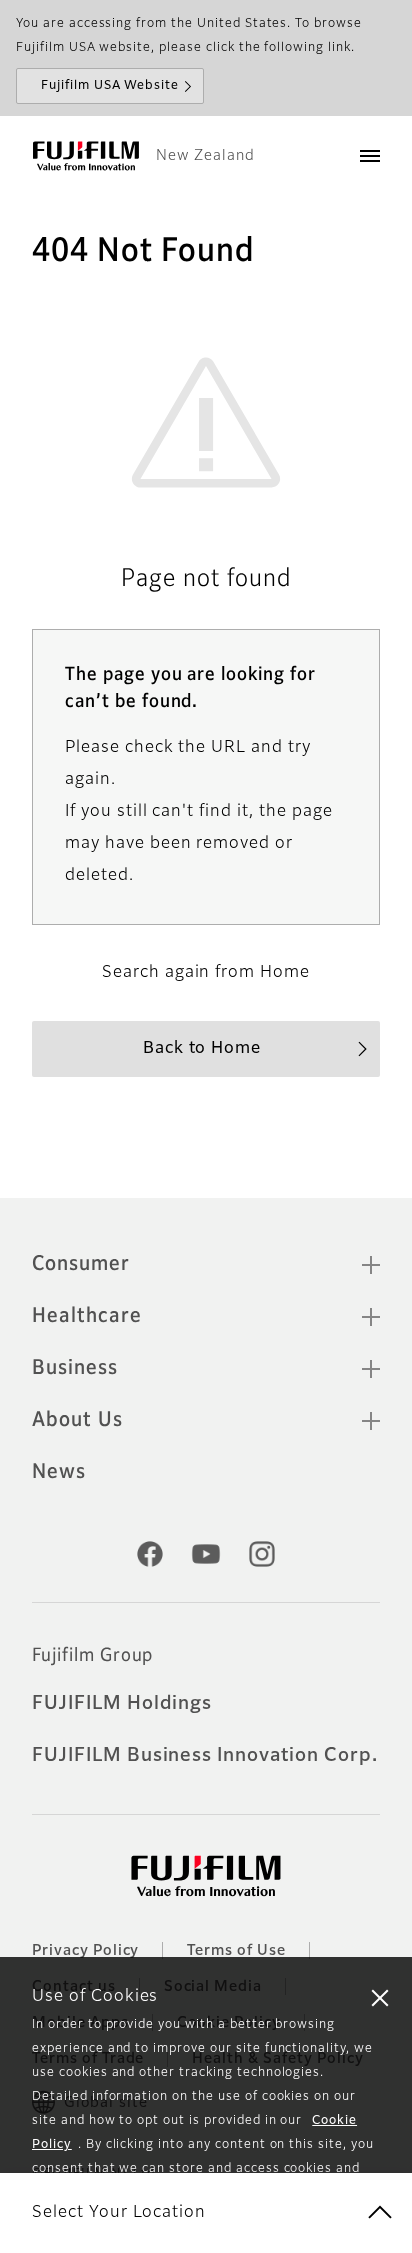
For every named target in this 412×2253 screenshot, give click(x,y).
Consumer (81, 1264)
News (59, 1472)
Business (75, 1368)
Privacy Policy (85, 1951)
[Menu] (370, 156)
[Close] (380, 1997)
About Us (77, 1420)
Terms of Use (236, 1951)
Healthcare (87, 1316)
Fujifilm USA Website (110, 86)
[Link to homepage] (86, 156)
